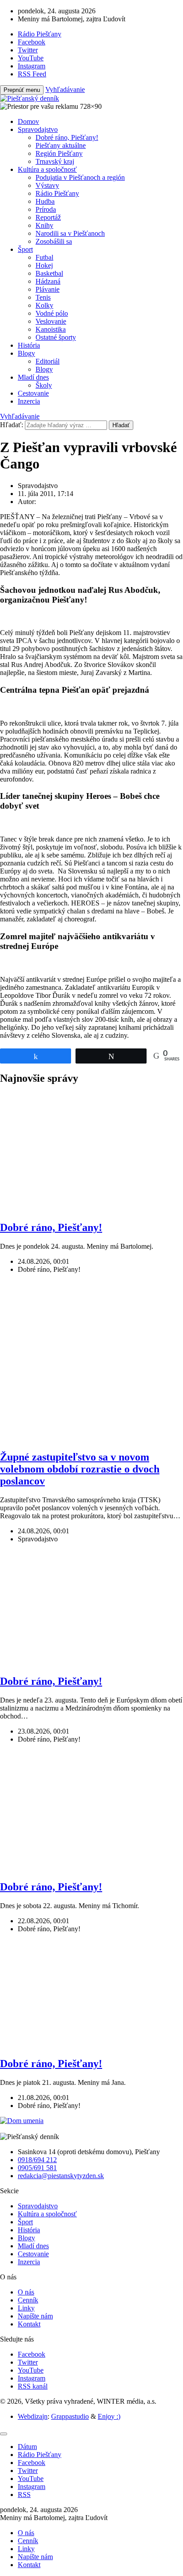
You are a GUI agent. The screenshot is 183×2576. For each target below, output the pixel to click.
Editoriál (48, 361)
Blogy (26, 353)
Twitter (28, 2362)
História (29, 345)
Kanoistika (51, 329)
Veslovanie (51, 321)
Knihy (44, 225)
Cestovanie (33, 393)
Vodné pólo (52, 313)
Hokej (44, 265)
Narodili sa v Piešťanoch (70, 233)
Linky (26, 2308)
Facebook (32, 2354)
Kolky (44, 305)
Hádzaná (48, 281)
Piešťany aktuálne (61, 145)
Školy (44, 385)
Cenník (28, 2300)
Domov (28, 121)
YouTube (31, 2370)
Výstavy (47, 185)
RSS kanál (33, 2386)
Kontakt (29, 2324)
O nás (26, 2292)
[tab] (27, 2447)
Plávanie (48, 289)
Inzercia (29, 401)
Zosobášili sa (54, 241)
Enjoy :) (109, 2416)
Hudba (45, 201)
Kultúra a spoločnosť (47, 169)
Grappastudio (70, 2416)
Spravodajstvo (38, 129)
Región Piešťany (59, 153)
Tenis (43, 297)
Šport (25, 249)
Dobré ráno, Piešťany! (67, 137)
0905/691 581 (37, 2168)
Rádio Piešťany (57, 193)
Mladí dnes (33, 377)
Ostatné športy (56, 337)
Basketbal (49, 273)
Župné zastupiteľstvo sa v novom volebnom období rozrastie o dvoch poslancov (80, 1469)
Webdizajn (33, 2416)
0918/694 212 (37, 2160)
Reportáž (48, 217)
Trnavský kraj (55, 161)
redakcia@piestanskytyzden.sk (61, 2176)
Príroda (46, 209)
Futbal (44, 257)
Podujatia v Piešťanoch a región (80, 177)
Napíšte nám (35, 2316)
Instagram (32, 2378)
